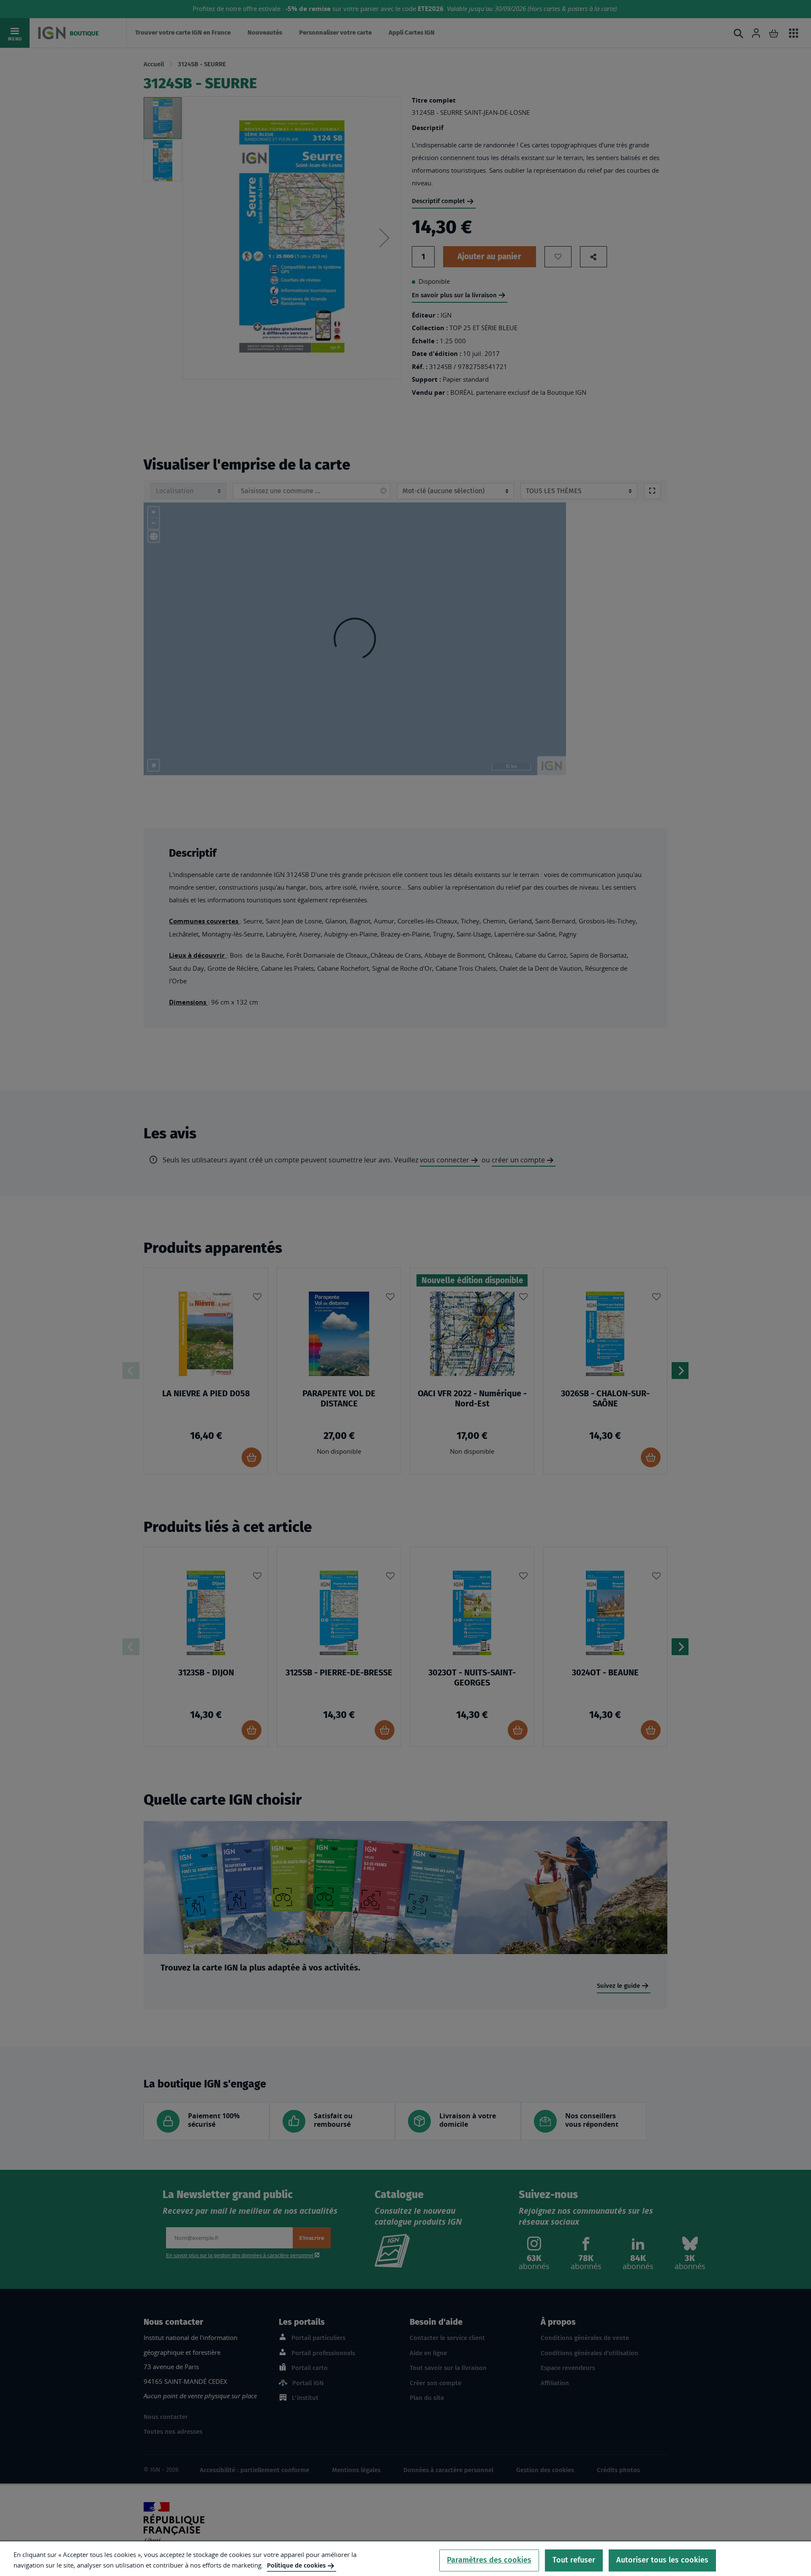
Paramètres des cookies (489, 2560)
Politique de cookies (296, 2565)
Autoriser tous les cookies (662, 2560)
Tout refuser (574, 2560)
